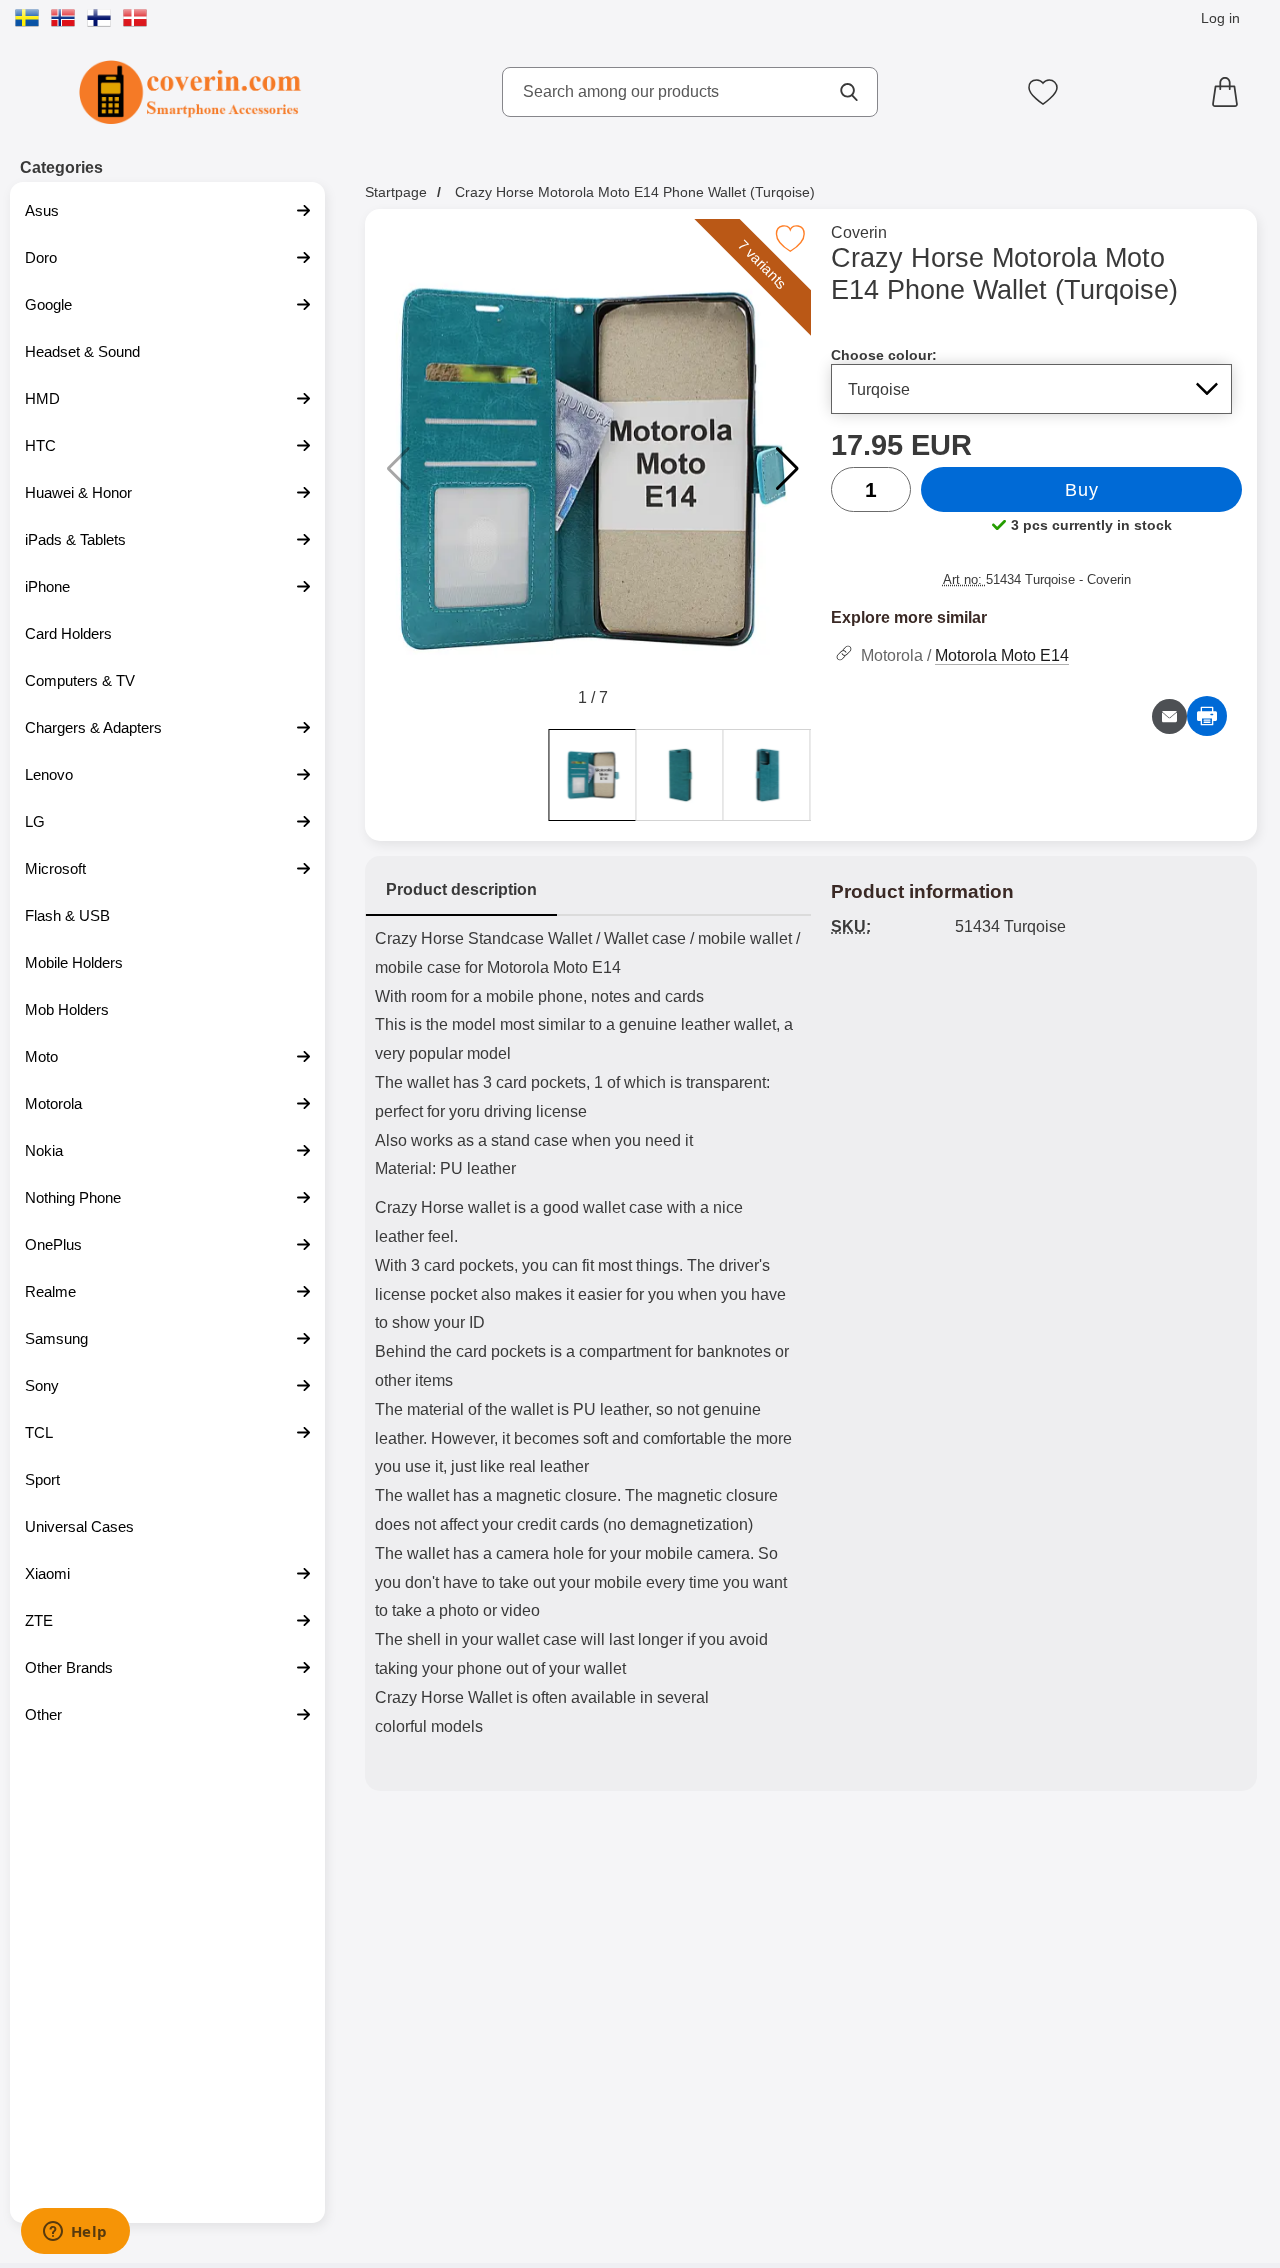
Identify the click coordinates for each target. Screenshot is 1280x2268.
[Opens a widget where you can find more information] (75, 2233)
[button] (787, 469)
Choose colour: (884, 355)
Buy (1081, 490)
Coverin (859, 232)
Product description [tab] (461, 889)
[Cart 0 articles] (1230, 92)
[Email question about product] (1169, 716)
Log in (1220, 18)
